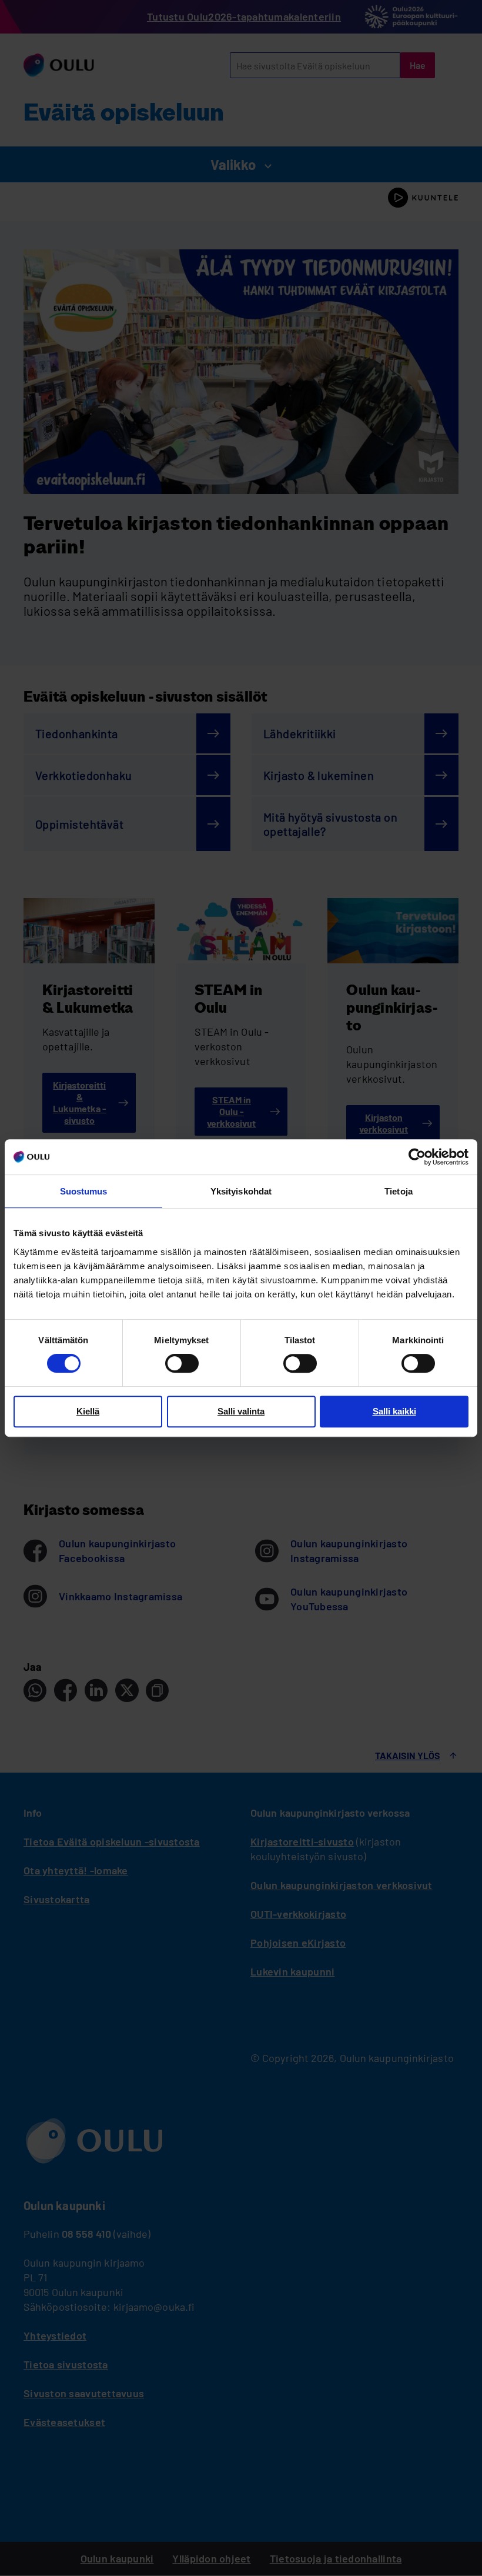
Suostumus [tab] (84, 1191)
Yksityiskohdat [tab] (241, 1191)
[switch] (182, 1363)
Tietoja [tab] (399, 1191)
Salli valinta (241, 1411)
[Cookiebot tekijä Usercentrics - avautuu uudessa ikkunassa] (417, 1157)
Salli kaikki (394, 1411)
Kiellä (88, 1411)
